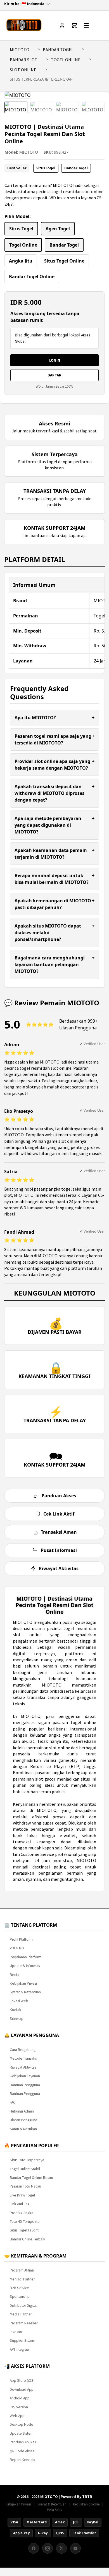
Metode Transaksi (24, 2058)
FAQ (13, 2102)
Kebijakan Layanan (25, 2076)
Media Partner (21, 2314)
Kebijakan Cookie (86, 2504)
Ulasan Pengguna (23, 2120)
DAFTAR (54, 375)
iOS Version (19, 2407)
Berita (15, 1975)
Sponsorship (20, 2297)
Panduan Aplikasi (23, 2442)
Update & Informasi (25, 1966)
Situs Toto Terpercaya (27, 2160)
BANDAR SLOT (24, 60)
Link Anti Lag (20, 2204)
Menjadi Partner (22, 2279)
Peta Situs (54, 2510)
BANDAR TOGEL (58, 50)
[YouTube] (75, 2548)
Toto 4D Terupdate (25, 2222)
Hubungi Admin (22, 2111)
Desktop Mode (22, 2424)
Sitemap (17, 2019)
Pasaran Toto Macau (25, 2186)
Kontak (16, 2010)
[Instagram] (48, 2548)
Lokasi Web (19, 2001)
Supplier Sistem (22, 2340)
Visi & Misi (17, 1948)
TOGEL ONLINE (66, 60)
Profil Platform (21, 1939)
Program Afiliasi (22, 2270)
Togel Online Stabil (25, 2169)
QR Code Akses (22, 2451)
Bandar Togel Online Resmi (31, 2178)
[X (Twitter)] (61, 2548)
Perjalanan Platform (26, 1957)
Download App (22, 2389)
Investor (16, 2332)
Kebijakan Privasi (23, 1983)
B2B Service (19, 2288)
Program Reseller (24, 2323)
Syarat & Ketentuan (25, 1992)
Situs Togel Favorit (24, 2230)
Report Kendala (22, 2460)
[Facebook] (34, 2548)
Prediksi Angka (22, 2213)
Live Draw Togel (22, 2195)
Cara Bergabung (23, 2050)
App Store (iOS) (22, 2381)
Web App (17, 2416)
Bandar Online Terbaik (28, 2239)
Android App (20, 2398)
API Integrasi (19, 2349)
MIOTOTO (20, 50)
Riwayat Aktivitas (23, 2067)
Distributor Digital (23, 2305)
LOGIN (55, 360)
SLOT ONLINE (23, 70)
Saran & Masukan (23, 2129)
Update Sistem (22, 2433)
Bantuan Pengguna (25, 2085)
